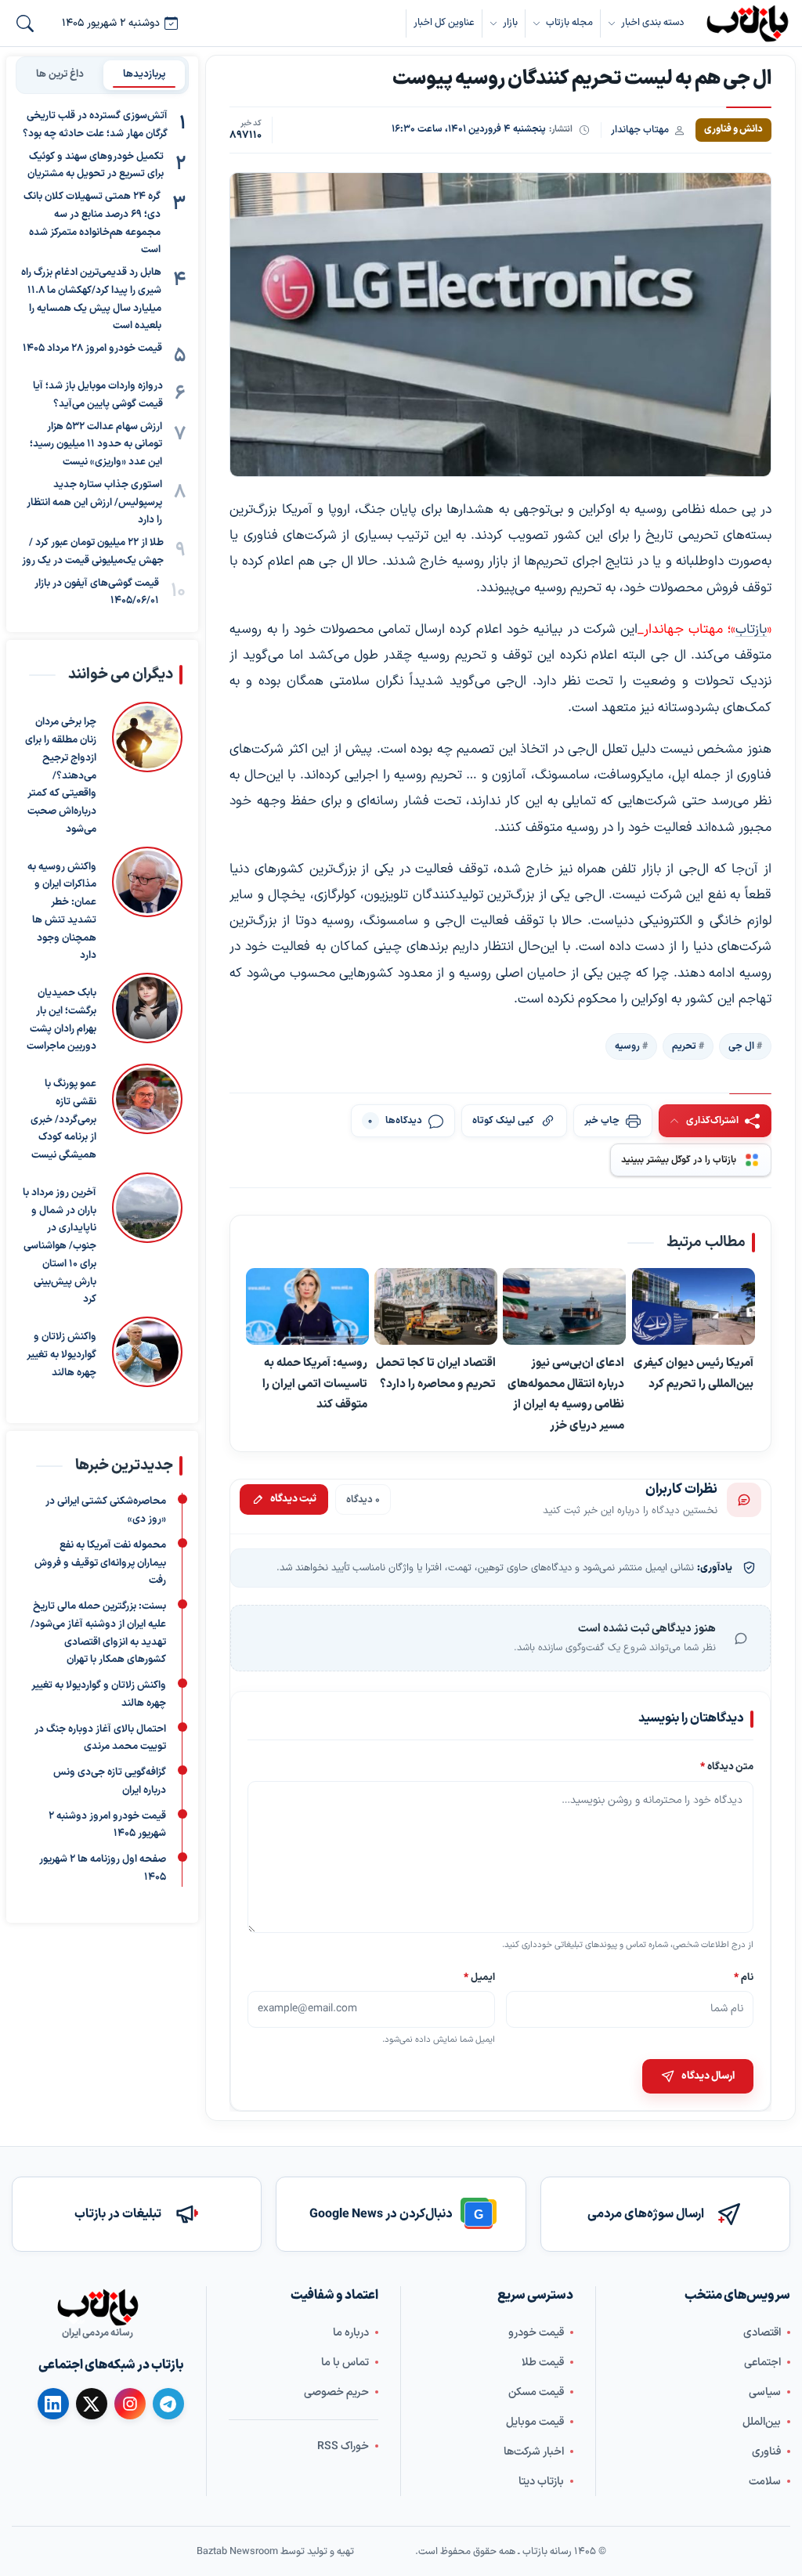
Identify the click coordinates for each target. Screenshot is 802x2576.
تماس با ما (345, 2362)
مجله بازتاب (569, 22)
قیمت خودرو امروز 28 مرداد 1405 (92, 349)
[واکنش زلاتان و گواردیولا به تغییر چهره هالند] (147, 1352)
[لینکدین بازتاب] (53, 2404)
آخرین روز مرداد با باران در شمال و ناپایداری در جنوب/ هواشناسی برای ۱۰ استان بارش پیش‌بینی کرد (60, 1246)
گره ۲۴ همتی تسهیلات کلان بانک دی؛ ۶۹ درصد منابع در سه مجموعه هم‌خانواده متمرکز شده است (92, 223)
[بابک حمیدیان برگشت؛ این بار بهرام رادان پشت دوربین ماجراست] (147, 1014)
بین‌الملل (762, 2421)
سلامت (765, 2481)
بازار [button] (510, 22)
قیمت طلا (543, 2362)
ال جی (741, 1046)
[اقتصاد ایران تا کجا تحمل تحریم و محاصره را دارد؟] (437, 1307)
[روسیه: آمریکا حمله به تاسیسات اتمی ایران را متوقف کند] (307, 1307)
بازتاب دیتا (541, 2481)
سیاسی (765, 2392)
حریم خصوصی (336, 2392)
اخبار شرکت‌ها (534, 2451)
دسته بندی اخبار (652, 22)
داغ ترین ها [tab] (60, 74)
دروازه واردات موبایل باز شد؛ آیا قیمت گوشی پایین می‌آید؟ (98, 395)
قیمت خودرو (536, 2332)
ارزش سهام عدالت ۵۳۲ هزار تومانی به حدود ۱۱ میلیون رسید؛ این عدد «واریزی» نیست (96, 445)
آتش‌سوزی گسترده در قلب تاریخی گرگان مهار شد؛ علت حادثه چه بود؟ (95, 125)
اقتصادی (762, 2332)
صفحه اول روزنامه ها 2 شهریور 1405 (103, 1868)
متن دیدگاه (727, 1767)
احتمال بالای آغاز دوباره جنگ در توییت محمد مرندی (100, 1738)
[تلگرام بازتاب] (168, 2404)
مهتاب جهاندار (640, 130)
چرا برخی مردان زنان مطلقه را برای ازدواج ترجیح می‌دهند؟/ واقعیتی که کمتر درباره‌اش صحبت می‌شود (61, 776)
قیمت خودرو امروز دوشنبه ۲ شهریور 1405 (107, 1825)
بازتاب (751, 630)
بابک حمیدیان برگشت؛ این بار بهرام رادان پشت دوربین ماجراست (61, 1020)
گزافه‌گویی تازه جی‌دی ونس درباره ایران (110, 1781)
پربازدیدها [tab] (145, 74)
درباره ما (351, 2332)
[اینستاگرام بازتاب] (130, 2403)
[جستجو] (25, 23)
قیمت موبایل (535, 2421)
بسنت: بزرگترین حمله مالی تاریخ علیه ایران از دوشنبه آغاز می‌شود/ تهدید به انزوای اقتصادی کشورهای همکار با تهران (98, 1633)
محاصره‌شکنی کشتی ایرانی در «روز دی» (106, 1510)
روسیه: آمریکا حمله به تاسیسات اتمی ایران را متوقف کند (315, 1384)
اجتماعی (762, 2362)
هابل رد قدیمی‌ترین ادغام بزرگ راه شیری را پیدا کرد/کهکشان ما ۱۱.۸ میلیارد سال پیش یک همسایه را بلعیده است (91, 299)
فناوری (766, 2451)
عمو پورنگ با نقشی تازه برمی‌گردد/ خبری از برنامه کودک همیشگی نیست (63, 1120)
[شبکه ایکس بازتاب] (92, 2404)
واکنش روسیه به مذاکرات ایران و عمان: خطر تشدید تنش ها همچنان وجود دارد (62, 912)
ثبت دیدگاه (293, 1500)
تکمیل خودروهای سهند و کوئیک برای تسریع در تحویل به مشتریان (96, 166)
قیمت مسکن (536, 2392)
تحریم (684, 1046)
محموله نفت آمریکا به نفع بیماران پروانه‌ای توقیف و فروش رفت (100, 1563)
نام (744, 1977)
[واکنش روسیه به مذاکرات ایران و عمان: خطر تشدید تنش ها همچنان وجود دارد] (147, 906)
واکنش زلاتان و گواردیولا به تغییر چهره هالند (61, 1355)
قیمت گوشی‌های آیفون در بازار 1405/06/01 (97, 593)
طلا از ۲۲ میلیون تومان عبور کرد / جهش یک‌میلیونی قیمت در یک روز (93, 552)
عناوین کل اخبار (444, 22)
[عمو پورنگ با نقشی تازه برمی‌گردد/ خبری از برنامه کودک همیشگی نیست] (147, 1114)
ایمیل (479, 1977)
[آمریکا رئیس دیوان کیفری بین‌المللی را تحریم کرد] (694, 1307)
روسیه (627, 1046)
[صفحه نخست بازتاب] (98, 2307)
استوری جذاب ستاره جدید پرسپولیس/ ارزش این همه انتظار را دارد (94, 503)
